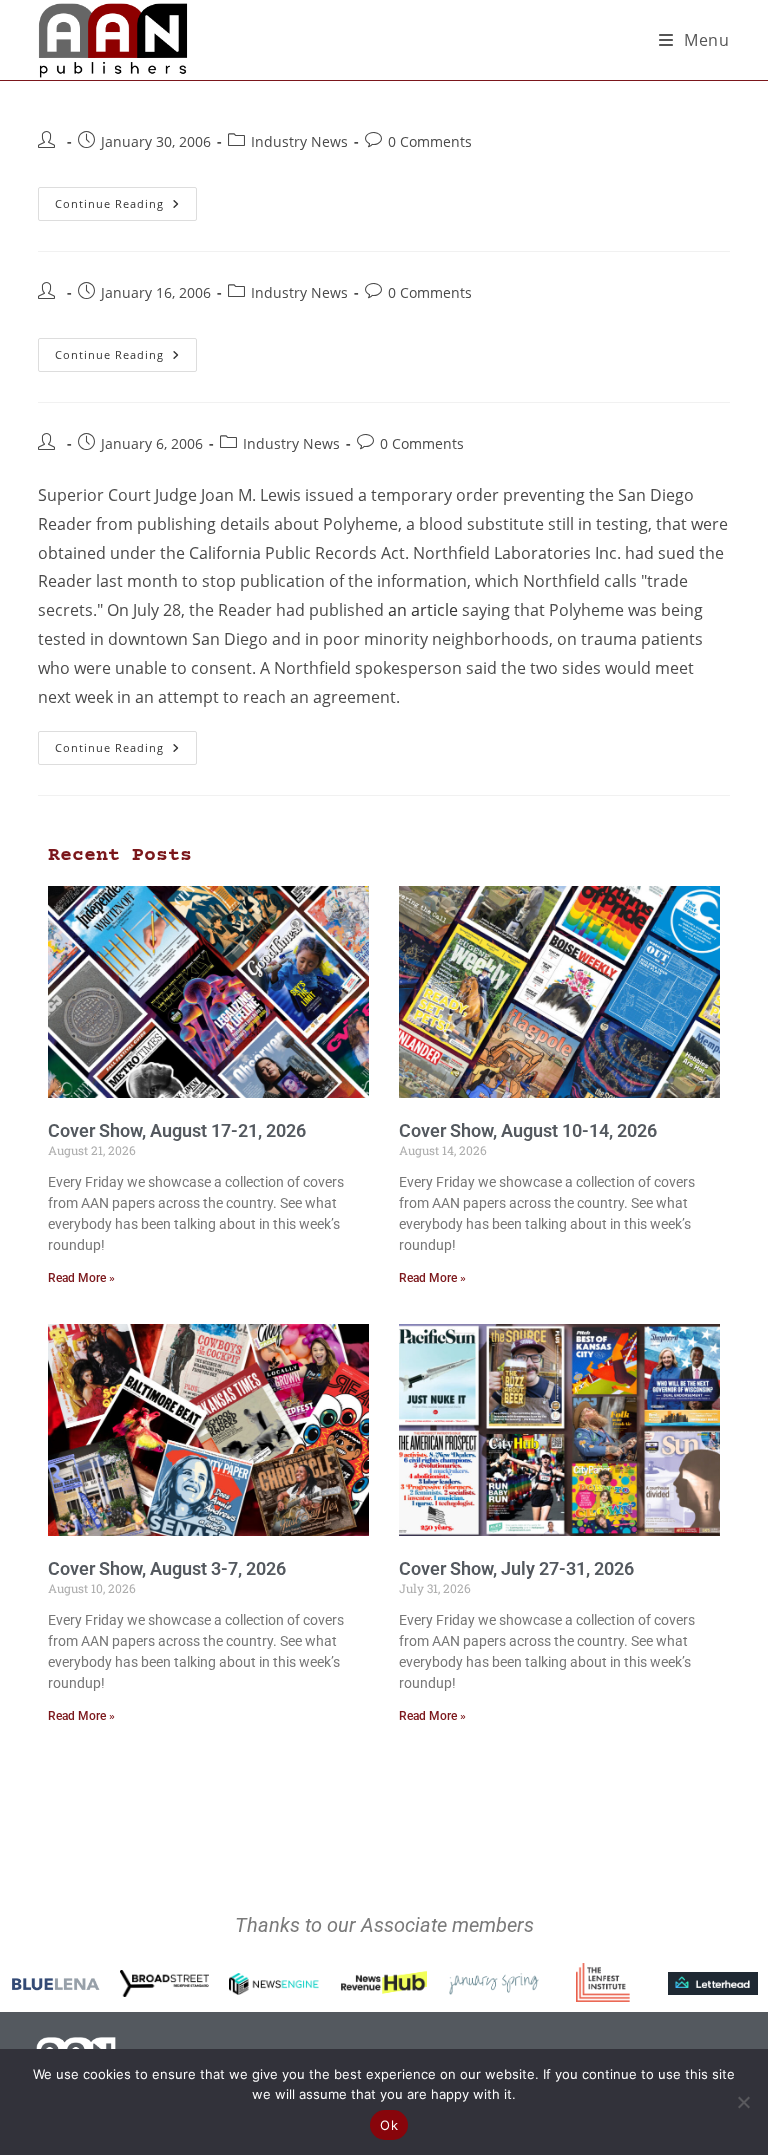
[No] (743, 2102)
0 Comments (430, 141)
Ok (389, 2125)
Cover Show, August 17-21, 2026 (177, 1130)
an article (423, 610)
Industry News (299, 141)
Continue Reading (126, 199)
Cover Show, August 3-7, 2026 (167, 1568)
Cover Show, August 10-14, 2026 (528, 1130)
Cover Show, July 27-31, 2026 (516, 1568)
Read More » (81, 1278)
